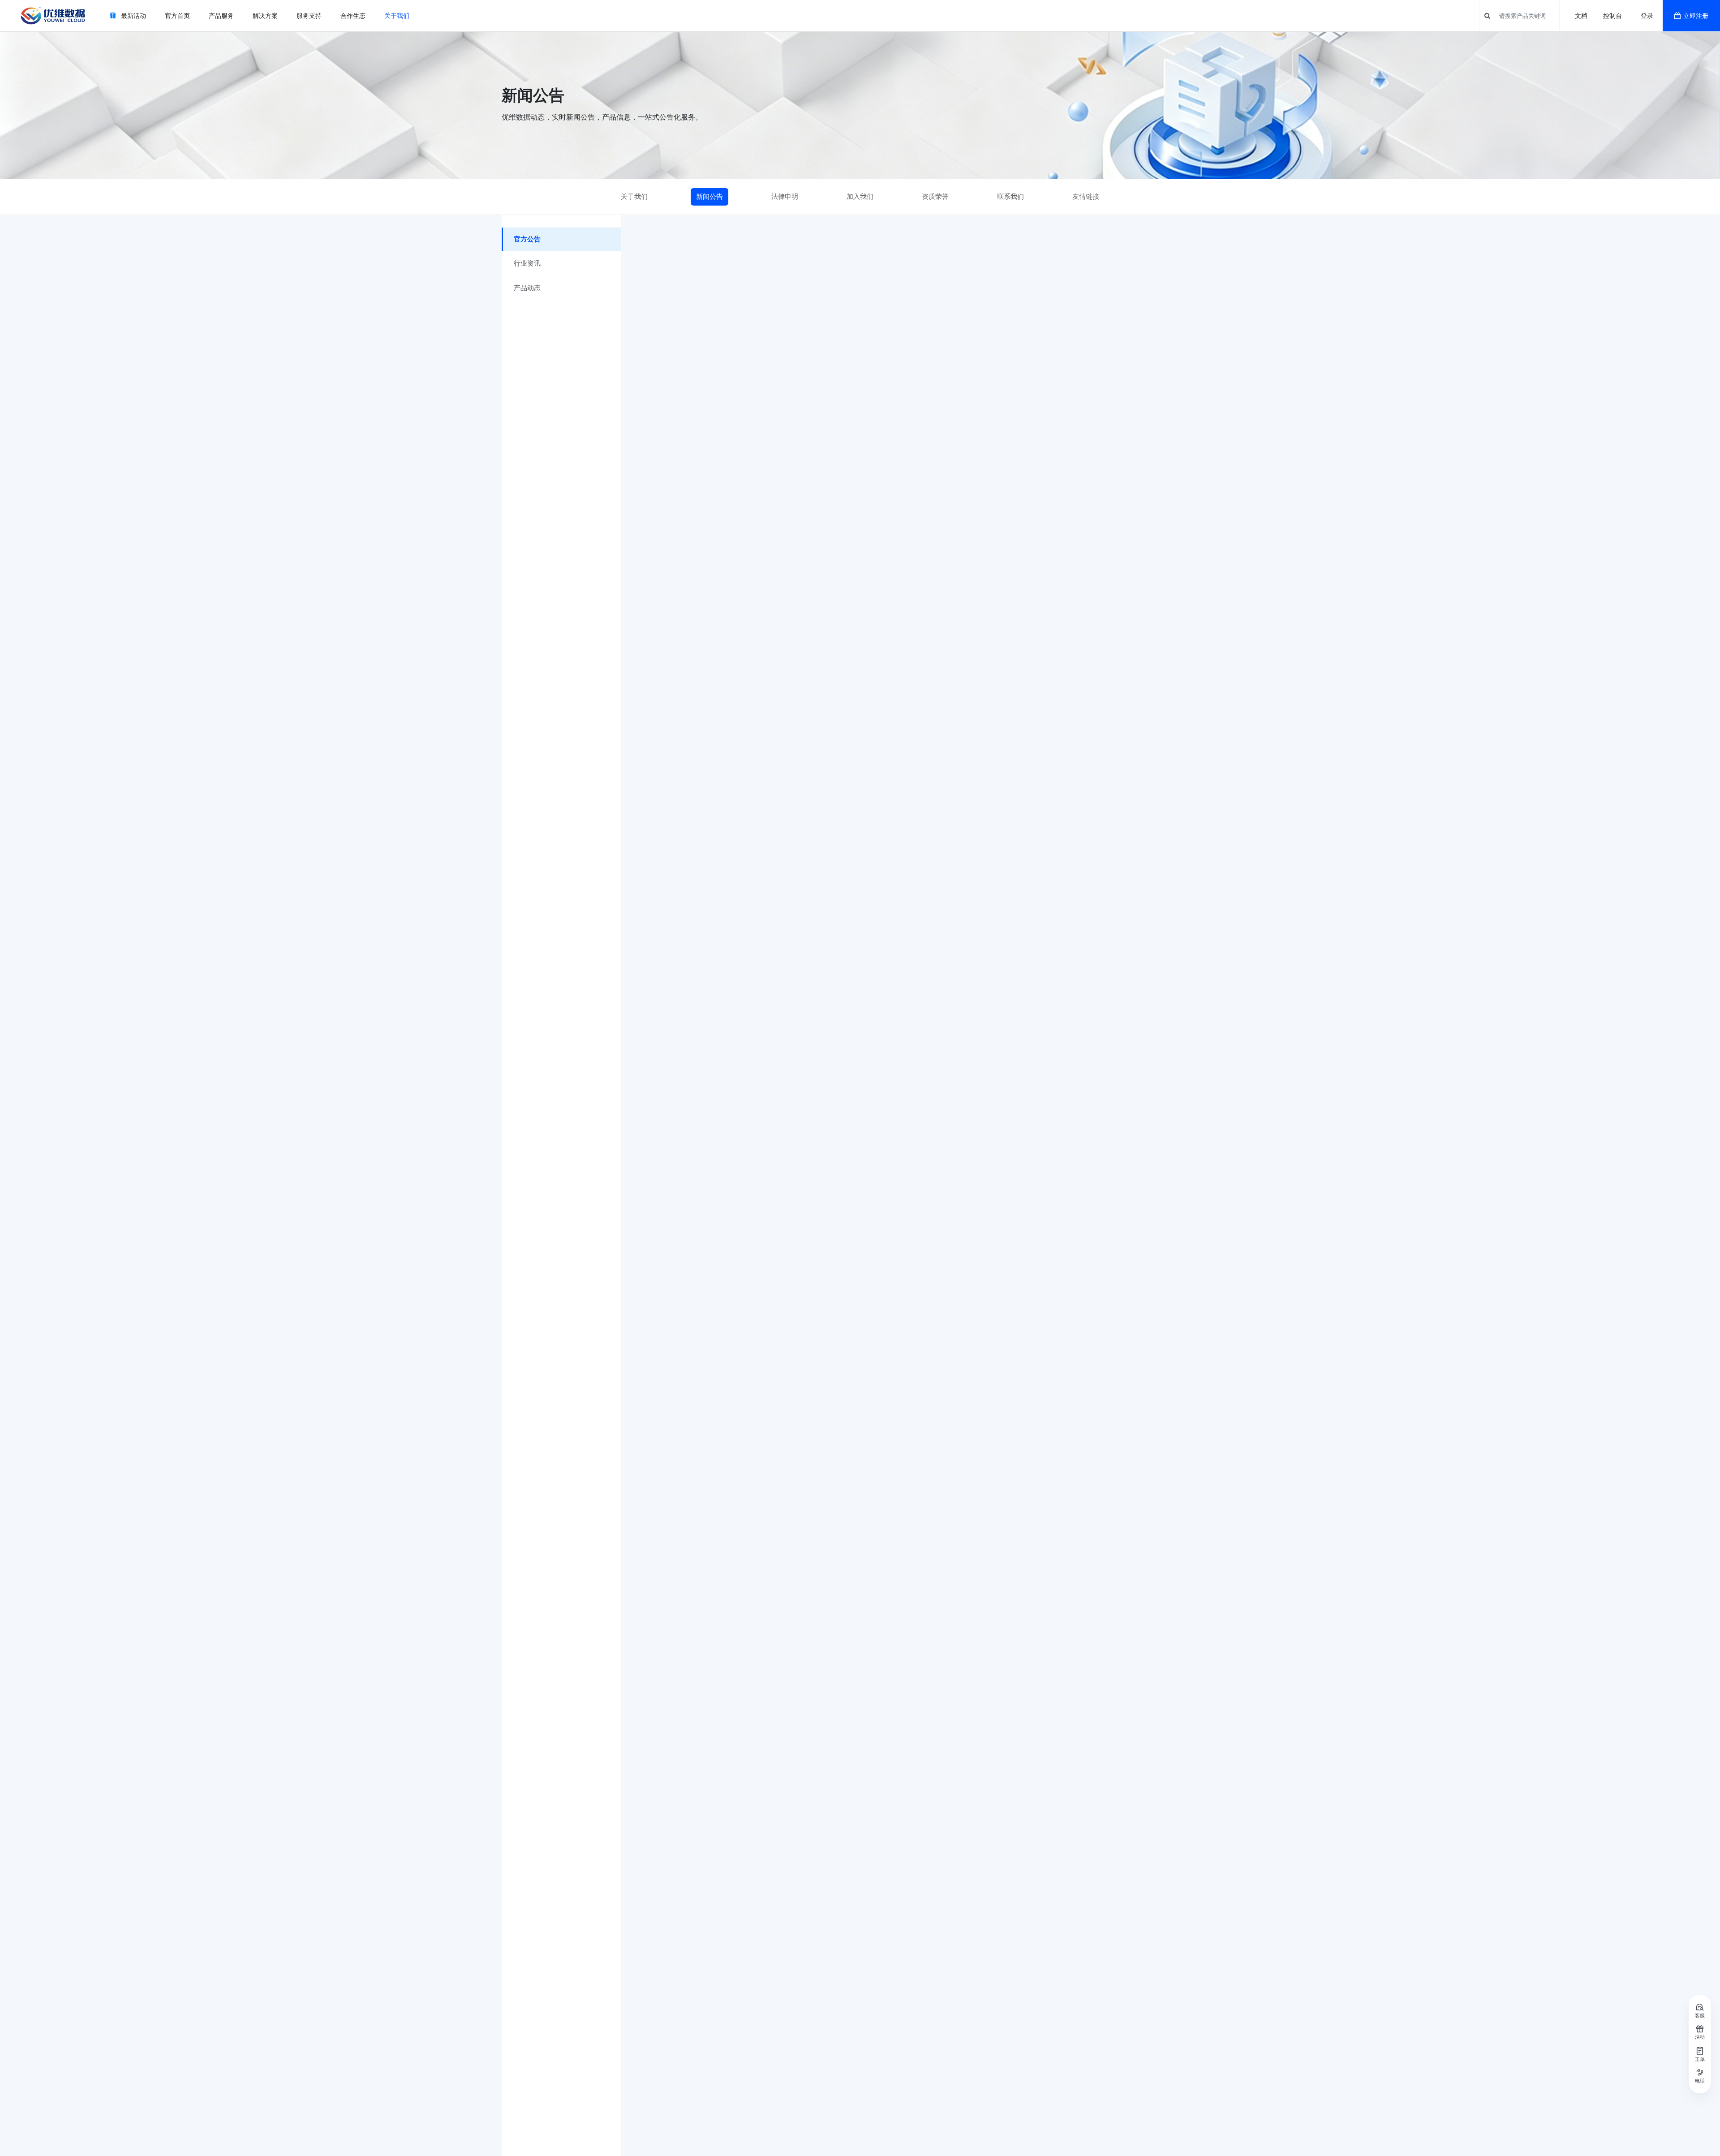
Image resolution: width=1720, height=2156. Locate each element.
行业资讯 (527, 263)
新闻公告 (709, 196)
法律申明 (785, 196)
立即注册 (1696, 15)
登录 (1647, 15)
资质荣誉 (935, 196)
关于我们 (634, 196)
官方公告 (527, 239)
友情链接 (1086, 196)
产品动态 (527, 288)
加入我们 (860, 196)
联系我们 (1010, 196)
